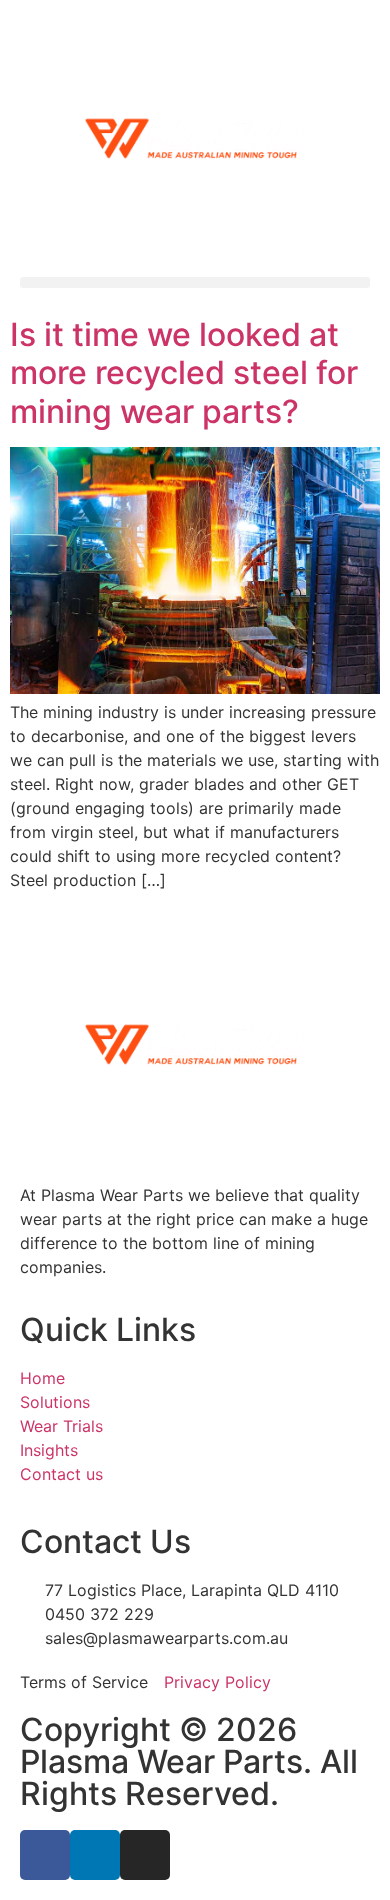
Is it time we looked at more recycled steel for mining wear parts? (184, 373)
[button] (195, 282)
